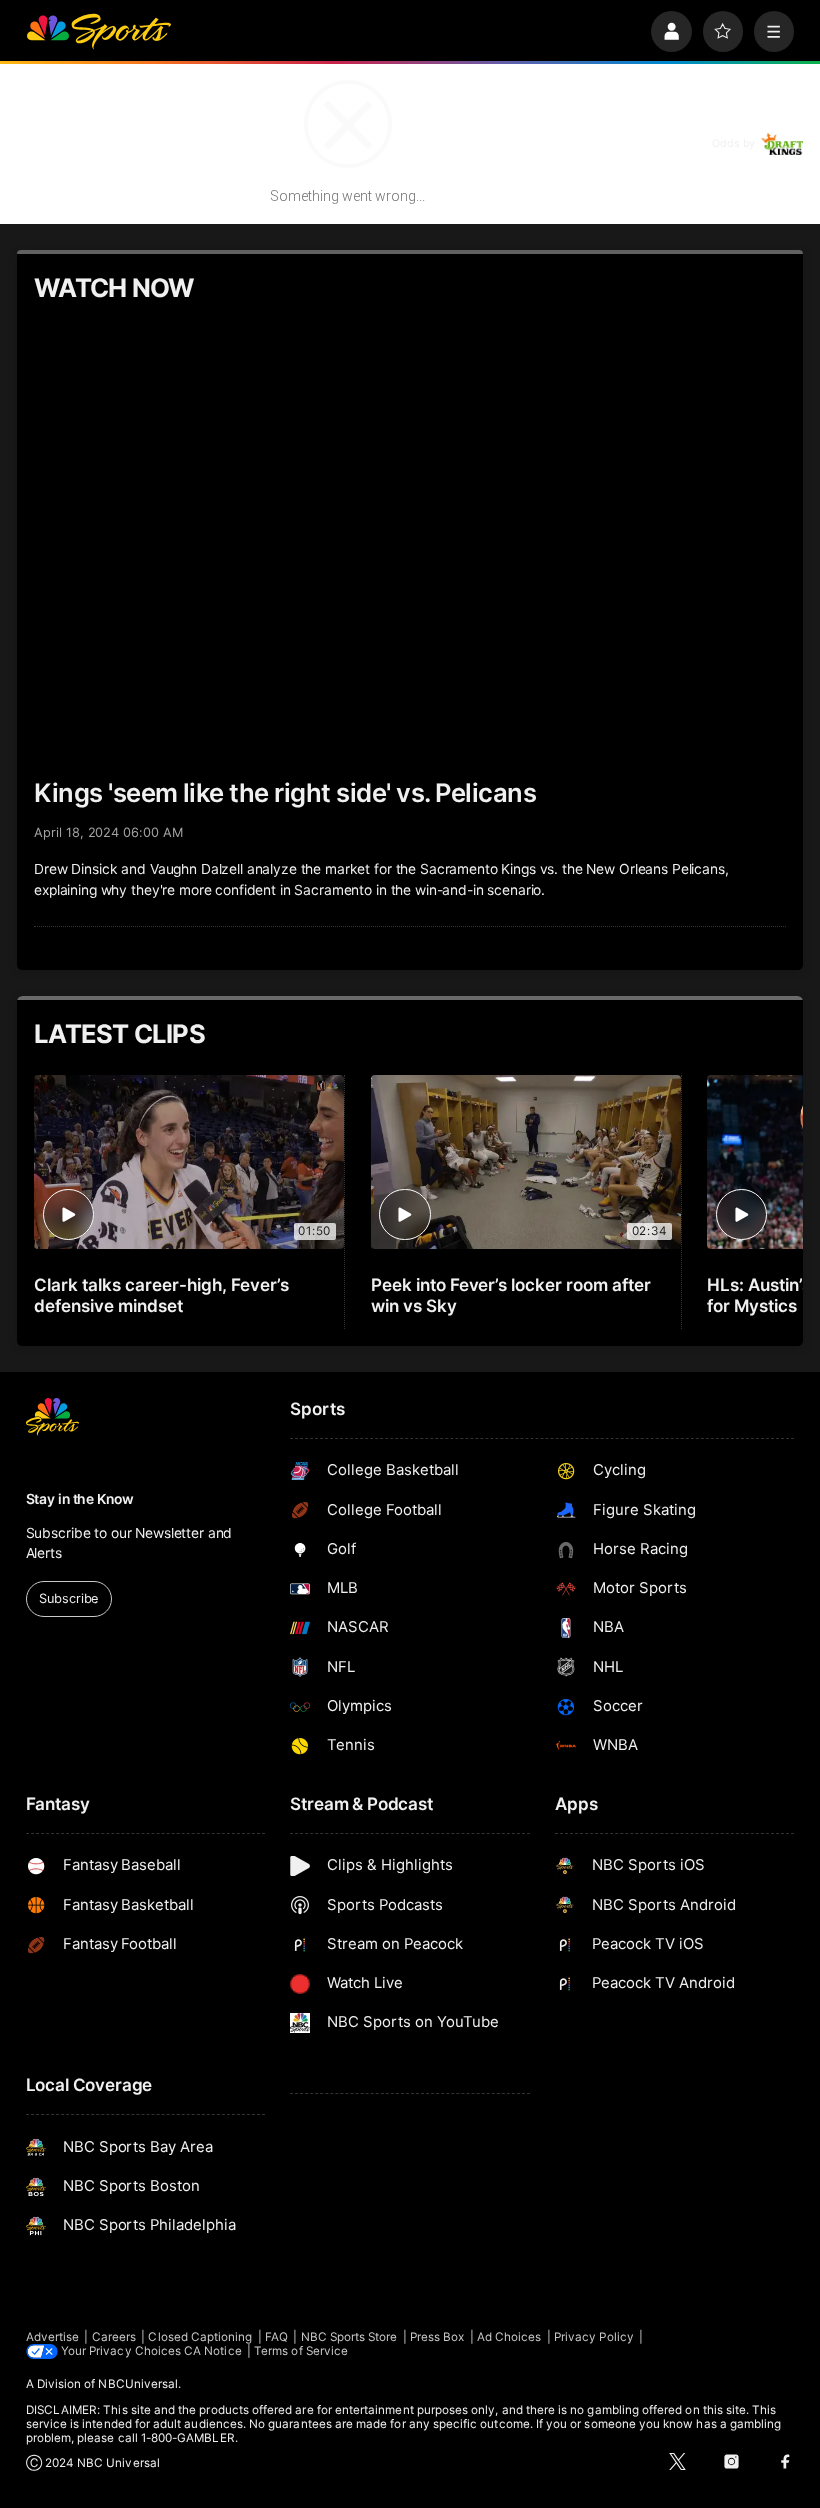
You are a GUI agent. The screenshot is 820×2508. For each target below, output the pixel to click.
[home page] (98, 31)
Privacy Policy (594, 2337)
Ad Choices (509, 2337)
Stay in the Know (80, 1499)
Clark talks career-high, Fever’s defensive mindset (161, 1295)
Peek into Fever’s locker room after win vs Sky (511, 1295)
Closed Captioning (200, 2337)
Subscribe (68, 1598)
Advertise (53, 2337)
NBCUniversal (138, 2384)
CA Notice (213, 2351)
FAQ (276, 2337)
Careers (114, 2337)
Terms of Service (301, 2351)
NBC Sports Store (349, 2337)
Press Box (437, 2337)
